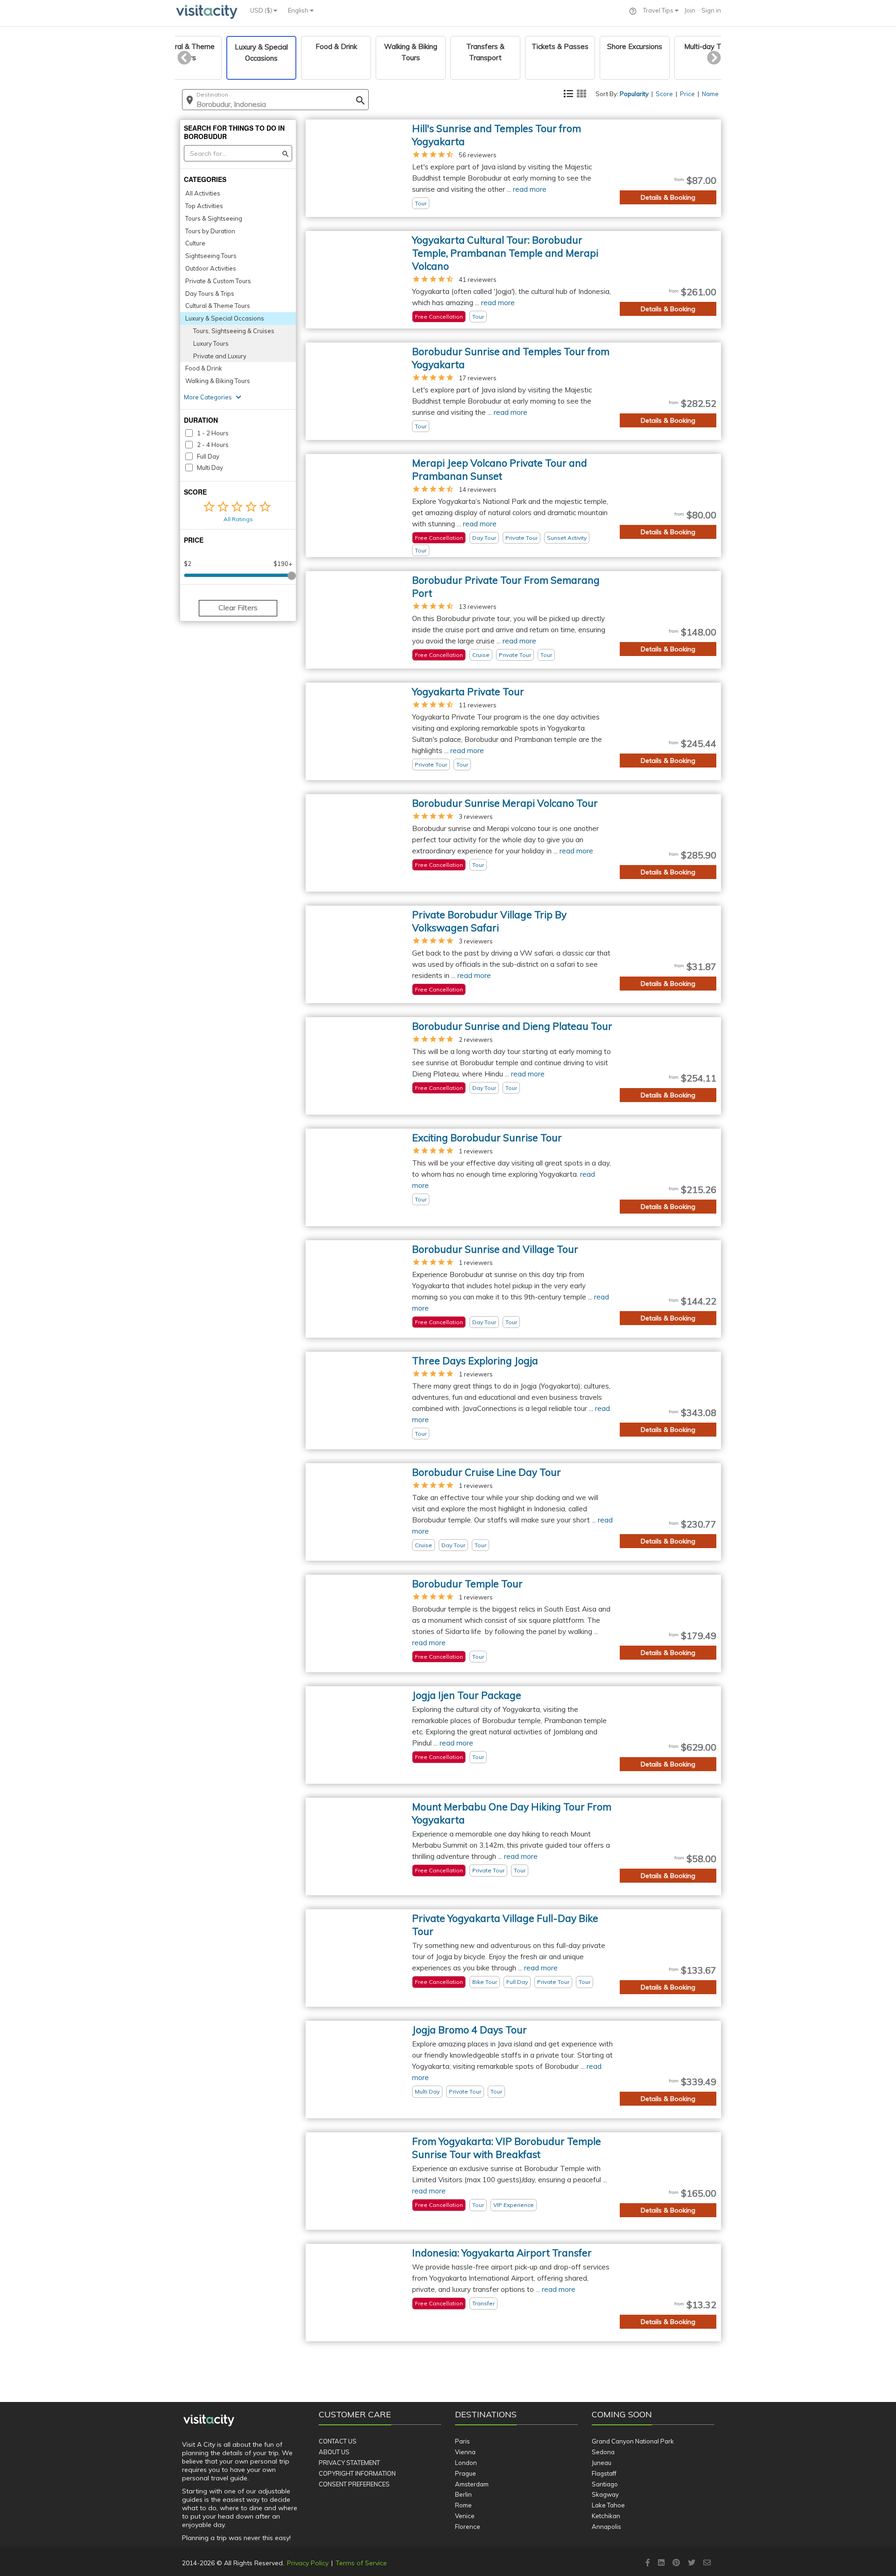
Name (710, 94)
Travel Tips (659, 10)
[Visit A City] (209, 2421)
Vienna (465, 2452)
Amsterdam (472, 2484)
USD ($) (262, 10)
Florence (468, 2527)
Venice (465, 2516)
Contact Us (338, 2441)
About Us (334, 2452)
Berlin (463, 2494)
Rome (463, 2505)
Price (687, 94)
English (299, 10)
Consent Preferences (354, 2484)
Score (664, 94)
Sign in (711, 10)
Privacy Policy (308, 2563)
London (466, 2463)
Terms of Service (361, 2563)
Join (690, 10)
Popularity (634, 94)
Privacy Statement (349, 2463)
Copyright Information (357, 2473)
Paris (462, 2441)
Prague (465, 2473)
